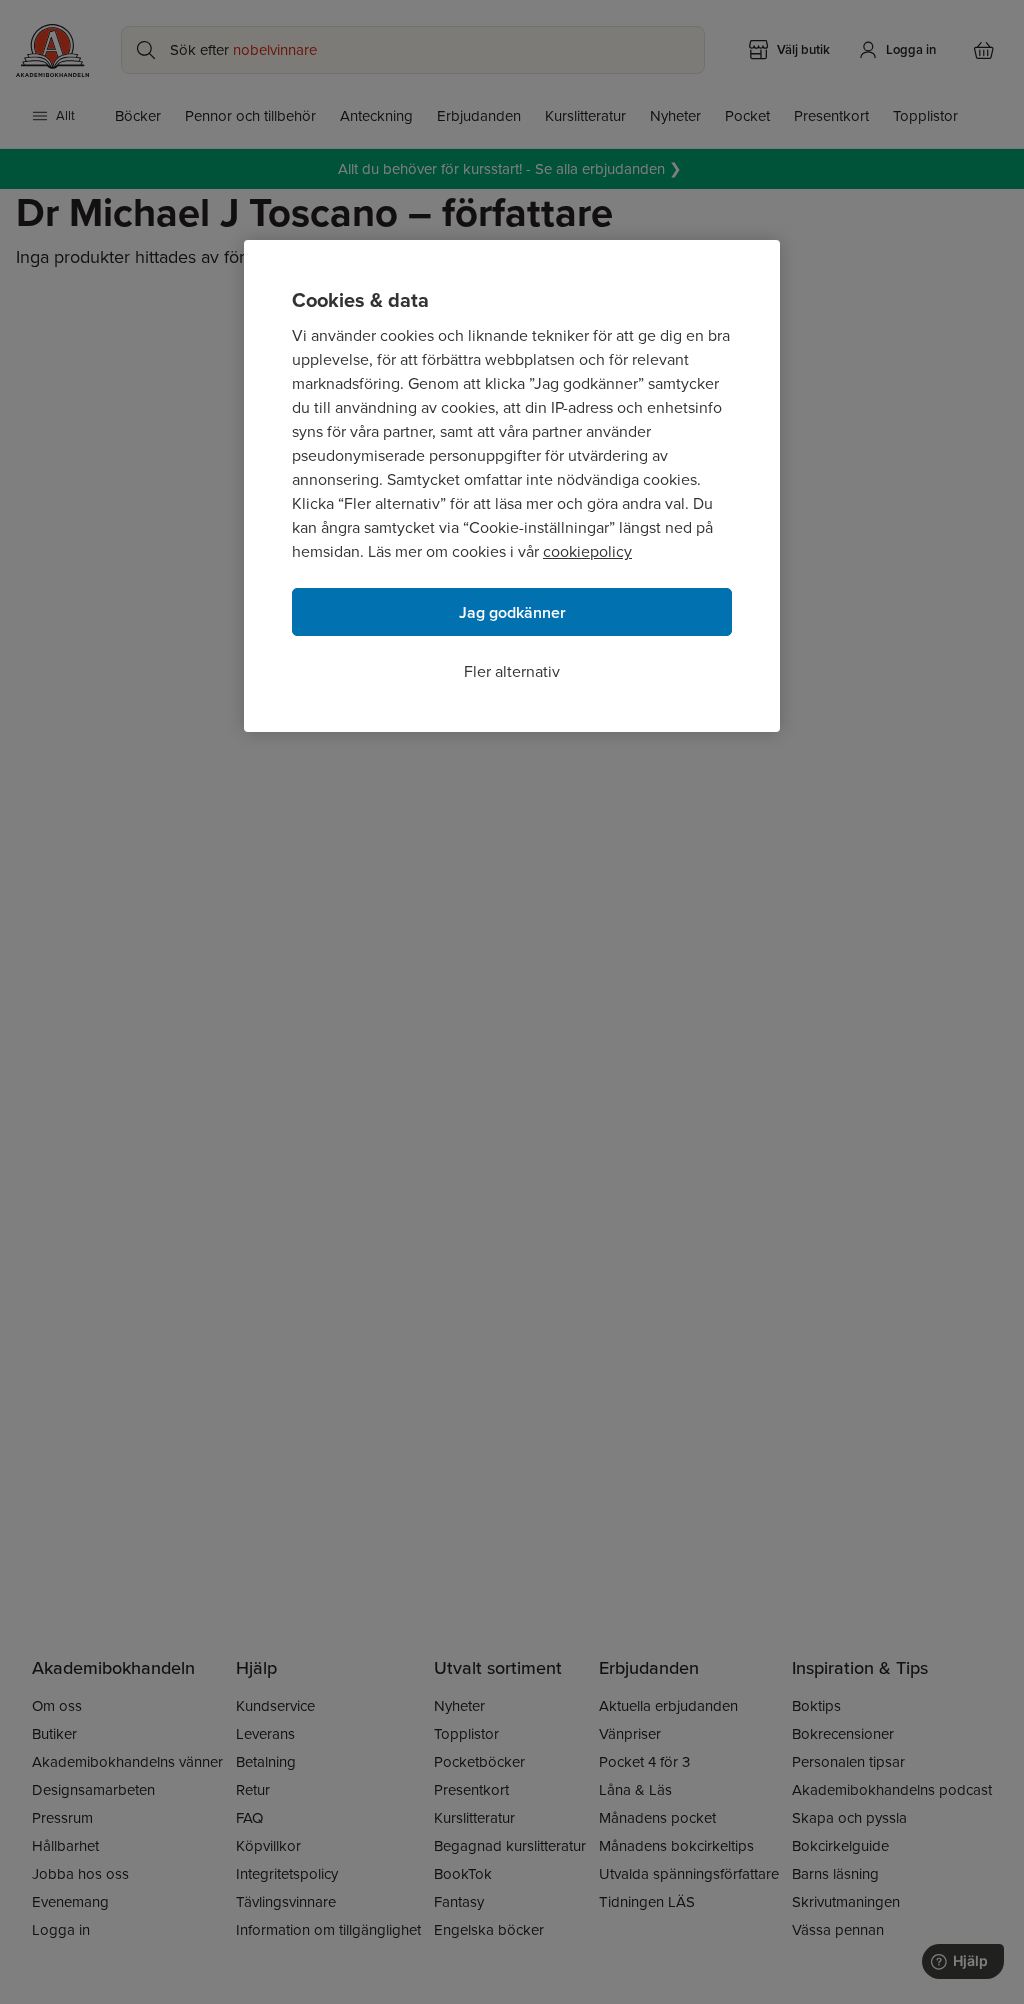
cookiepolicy (587, 551)
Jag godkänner (512, 612)
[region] (512, 486)
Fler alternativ (512, 671)
